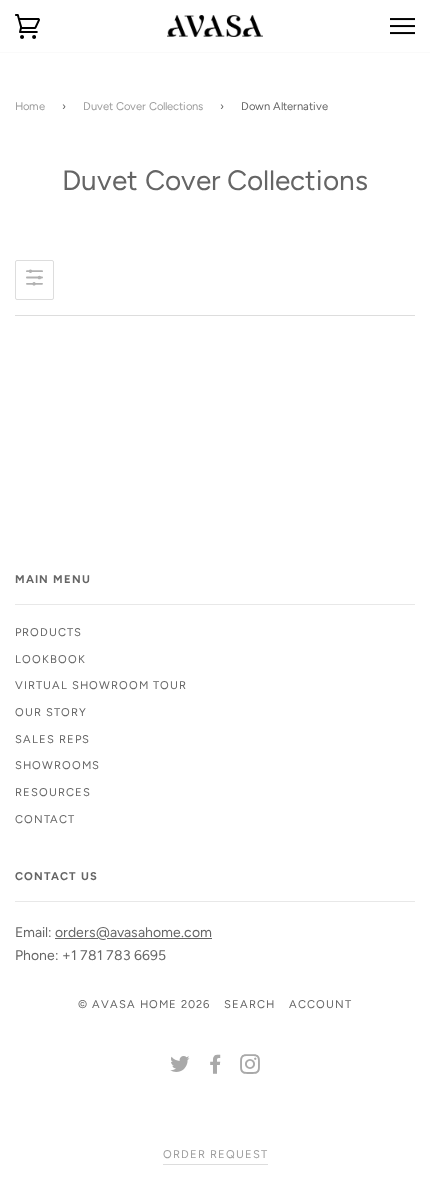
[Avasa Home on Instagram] (250, 1068)
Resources (53, 792)
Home (30, 106)
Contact (45, 819)
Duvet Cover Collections (143, 106)
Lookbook (50, 659)
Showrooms (57, 765)
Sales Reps (52, 739)
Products (48, 632)
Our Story (51, 712)
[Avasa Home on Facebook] (215, 1068)
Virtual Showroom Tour (101, 685)
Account (320, 1004)
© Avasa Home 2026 (144, 1004)
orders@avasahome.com (133, 932)
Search (249, 1004)
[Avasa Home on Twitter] (180, 1068)
